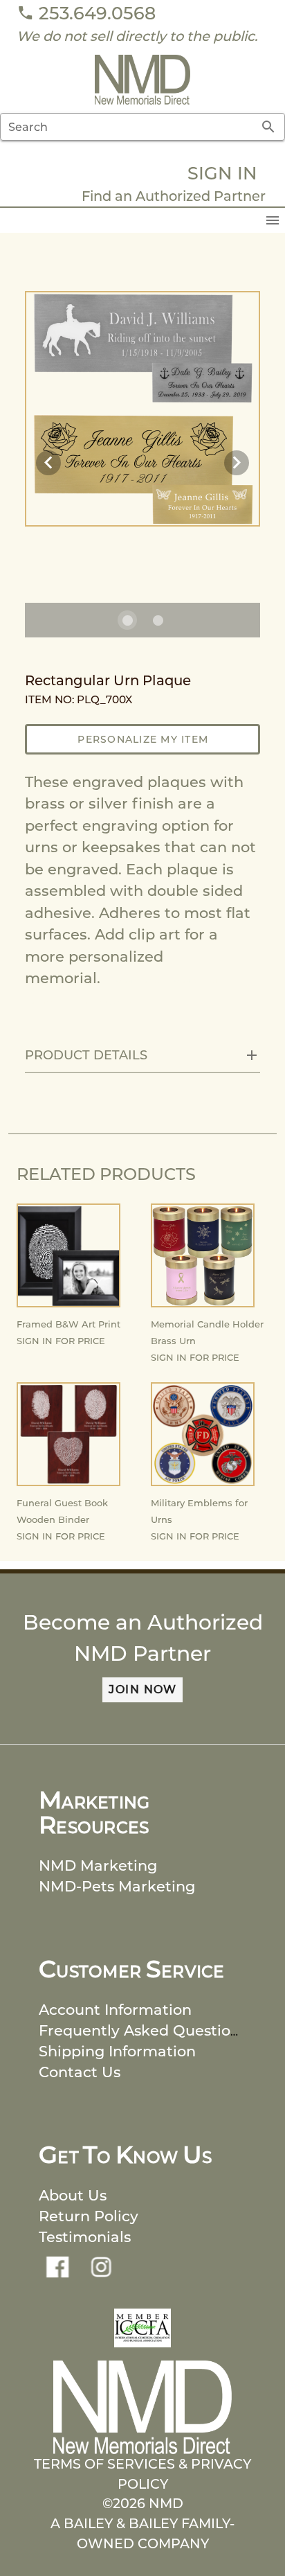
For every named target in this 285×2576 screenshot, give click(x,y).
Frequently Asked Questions (143, 2030)
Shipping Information (117, 2051)
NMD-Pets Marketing (117, 1886)
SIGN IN (222, 173)
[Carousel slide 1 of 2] (127, 620)
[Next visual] (237, 463)
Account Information (115, 2010)
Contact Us (80, 2072)
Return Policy (89, 2216)
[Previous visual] (48, 463)
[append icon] (268, 127)
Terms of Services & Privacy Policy (142, 2474)
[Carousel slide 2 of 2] (158, 620)
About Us (73, 2195)
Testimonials (85, 2237)
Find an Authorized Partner (174, 196)
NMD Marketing (98, 1865)
